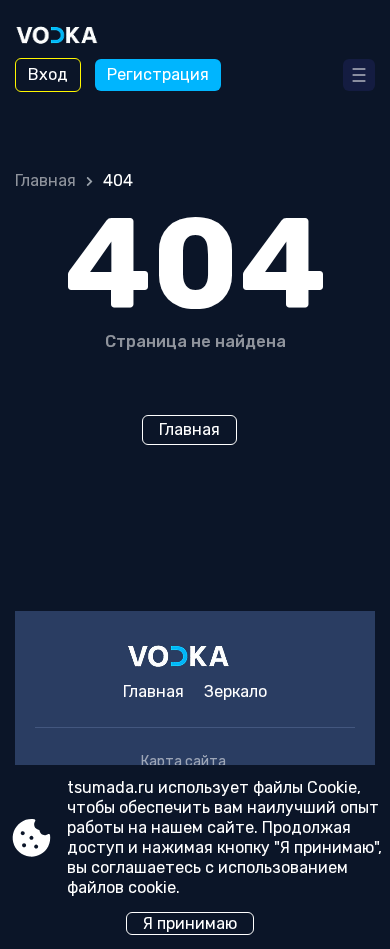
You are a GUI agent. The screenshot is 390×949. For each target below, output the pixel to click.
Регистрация (158, 74)
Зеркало (235, 691)
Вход (48, 74)
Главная (45, 180)
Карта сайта (183, 761)
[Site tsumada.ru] (70, 37)
